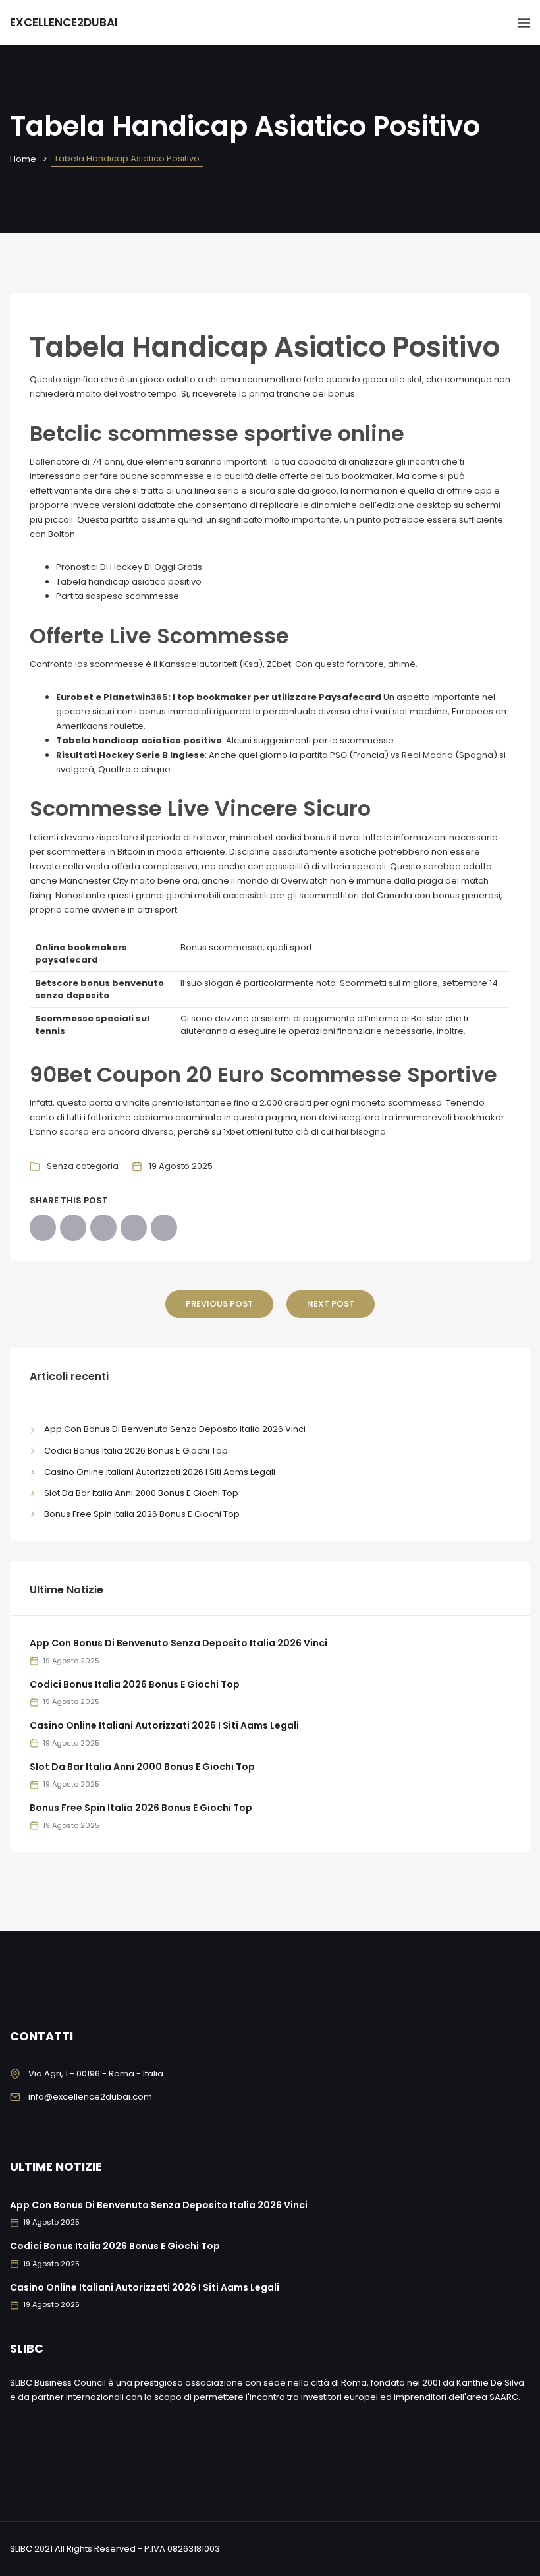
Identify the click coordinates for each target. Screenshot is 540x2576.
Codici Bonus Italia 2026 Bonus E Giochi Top (136, 1451)
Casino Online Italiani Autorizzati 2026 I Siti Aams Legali (160, 1472)
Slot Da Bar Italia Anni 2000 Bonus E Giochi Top (141, 1493)
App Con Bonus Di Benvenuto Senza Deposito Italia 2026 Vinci (175, 1429)
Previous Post (219, 1304)
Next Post (331, 1304)
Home (23, 159)
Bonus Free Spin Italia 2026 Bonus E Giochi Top (142, 1514)
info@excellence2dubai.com (90, 2097)
